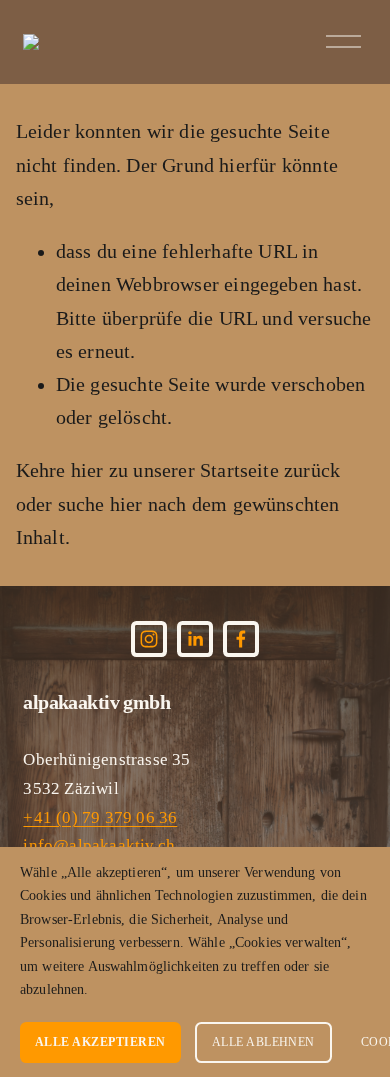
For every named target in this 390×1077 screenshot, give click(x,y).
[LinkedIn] (195, 639)
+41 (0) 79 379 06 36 (100, 817)
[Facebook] (241, 639)
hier (87, 470)
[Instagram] (149, 639)
